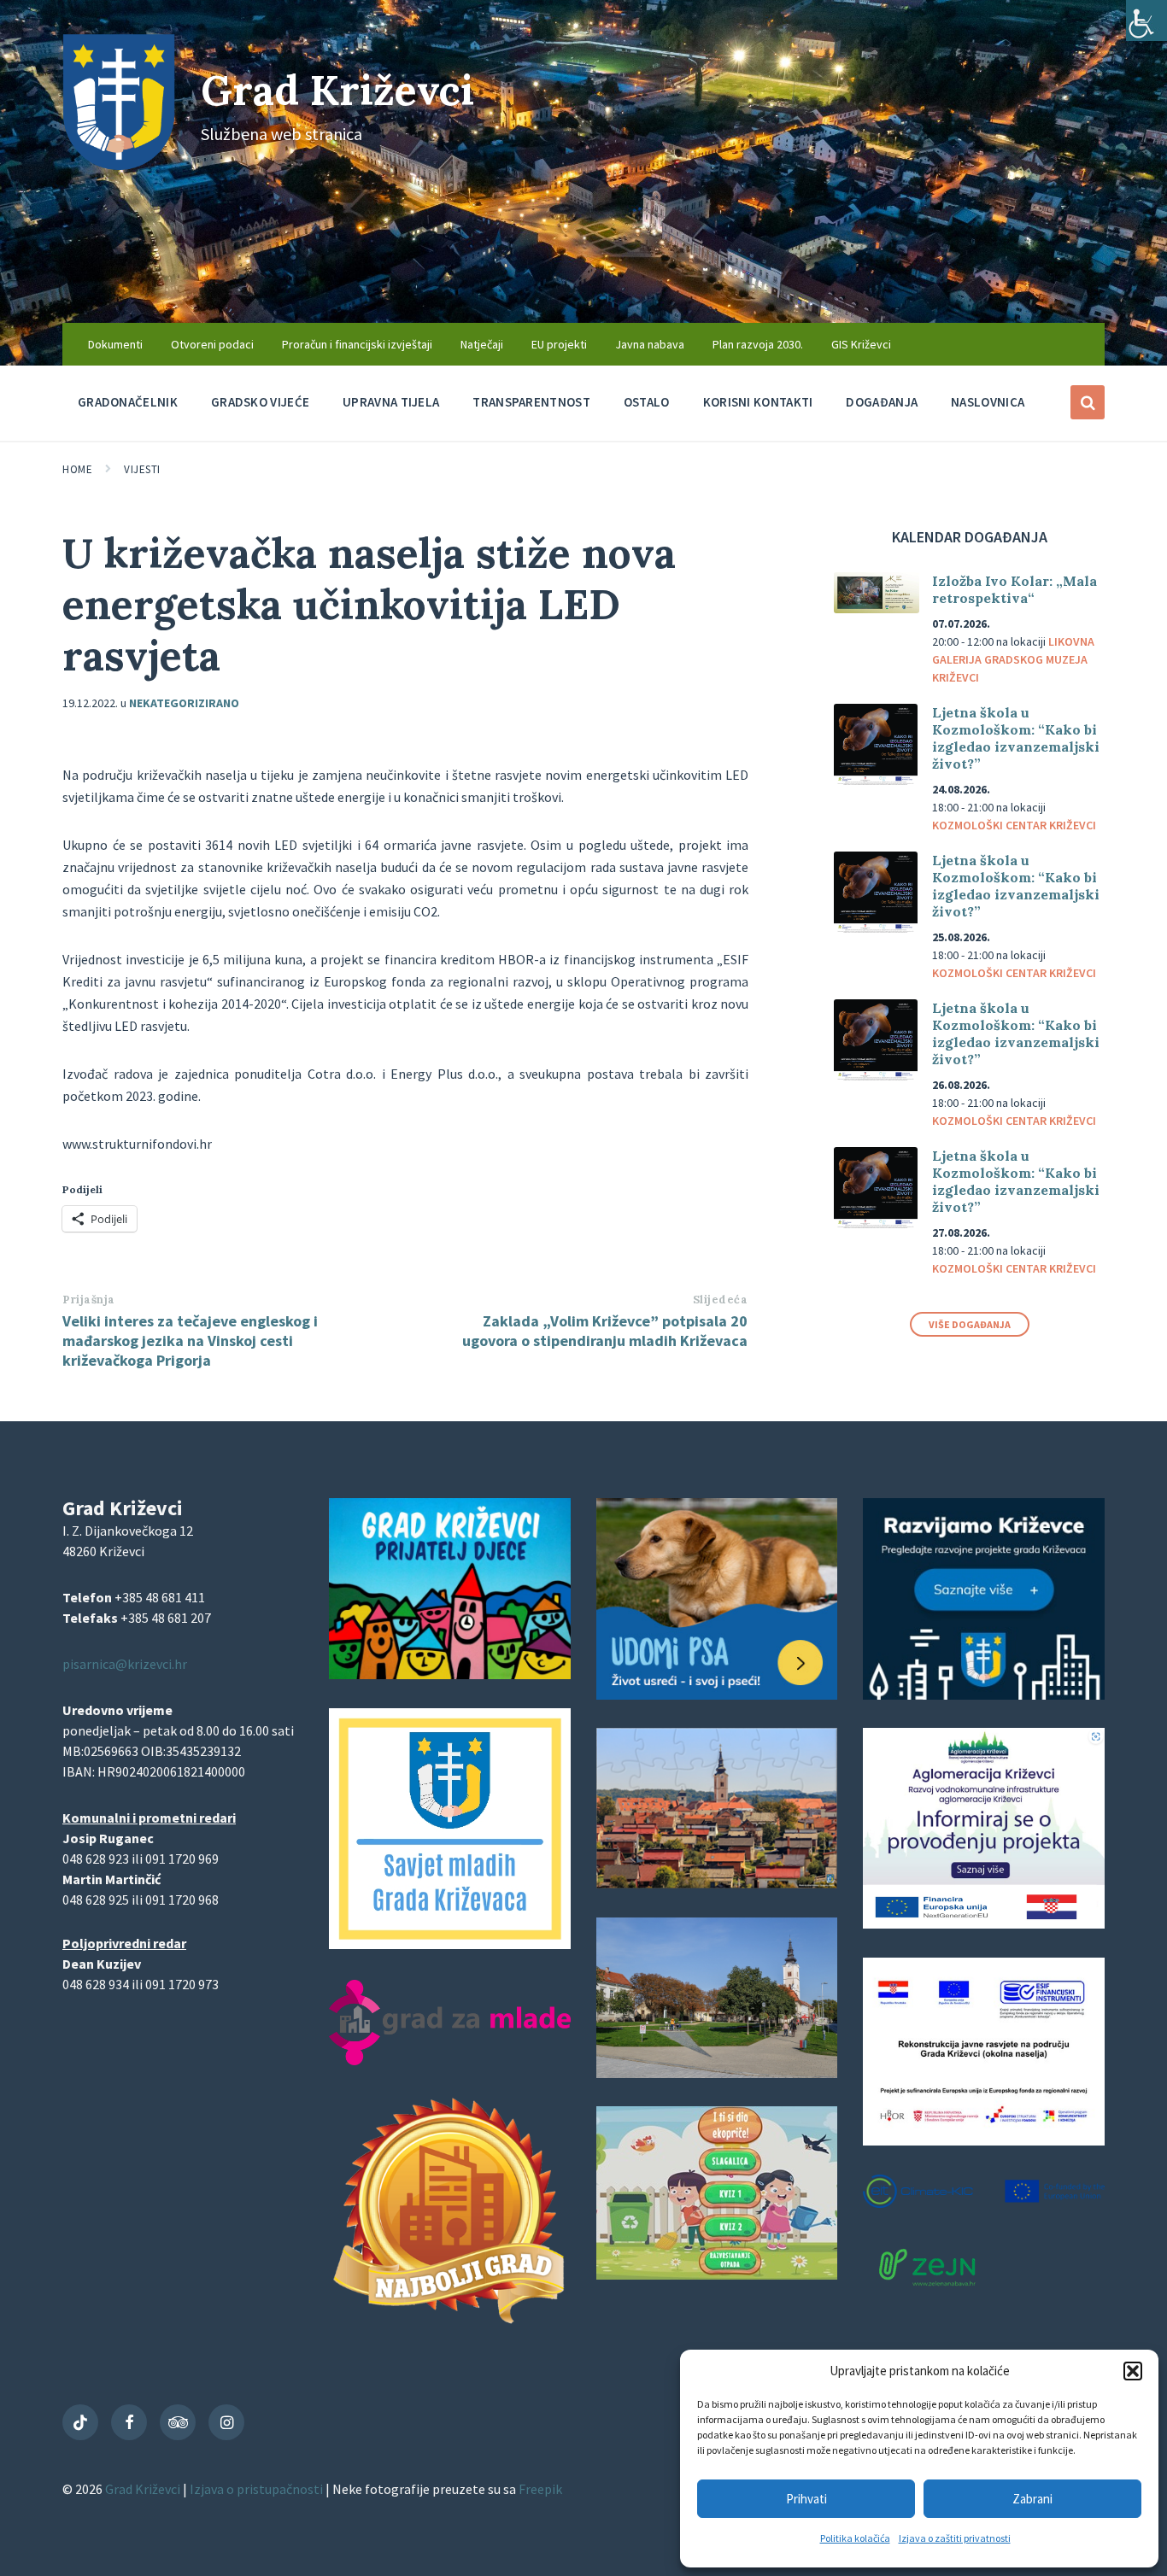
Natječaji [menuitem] (482, 344)
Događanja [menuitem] (882, 402)
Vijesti (142, 469)
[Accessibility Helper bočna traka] (1146, 20)
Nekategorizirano (184, 703)
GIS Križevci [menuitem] (861, 344)
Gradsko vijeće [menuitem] (260, 402)
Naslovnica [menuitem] (988, 402)
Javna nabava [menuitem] (650, 344)
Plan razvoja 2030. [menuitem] (758, 344)
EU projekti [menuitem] (559, 344)
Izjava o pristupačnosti (258, 2489)
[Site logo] (119, 165)
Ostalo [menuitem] (647, 402)
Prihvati (806, 2499)
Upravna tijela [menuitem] (391, 402)
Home (77, 469)
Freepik (540, 2489)
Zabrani (1032, 2499)
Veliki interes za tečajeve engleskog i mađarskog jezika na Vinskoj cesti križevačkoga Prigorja (190, 1341)
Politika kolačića (855, 2538)
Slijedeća (721, 1300)
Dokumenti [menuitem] (115, 344)
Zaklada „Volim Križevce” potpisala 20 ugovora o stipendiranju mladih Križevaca (605, 1331)
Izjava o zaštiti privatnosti (955, 2538)
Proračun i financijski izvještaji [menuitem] (357, 344)
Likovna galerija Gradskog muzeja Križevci (1013, 659)
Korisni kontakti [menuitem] (758, 402)
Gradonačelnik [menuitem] (128, 402)
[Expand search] (1088, 402)
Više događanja (970, 1324)
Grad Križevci (337, 90)
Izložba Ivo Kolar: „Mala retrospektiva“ (1015, 589)
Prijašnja (89, 1300)
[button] (1133, 2371)
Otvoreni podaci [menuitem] (212, 344)
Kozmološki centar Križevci (1014, 825)
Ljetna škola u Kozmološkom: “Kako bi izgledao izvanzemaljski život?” (1016, 738)
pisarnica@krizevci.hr (125, 1664)
